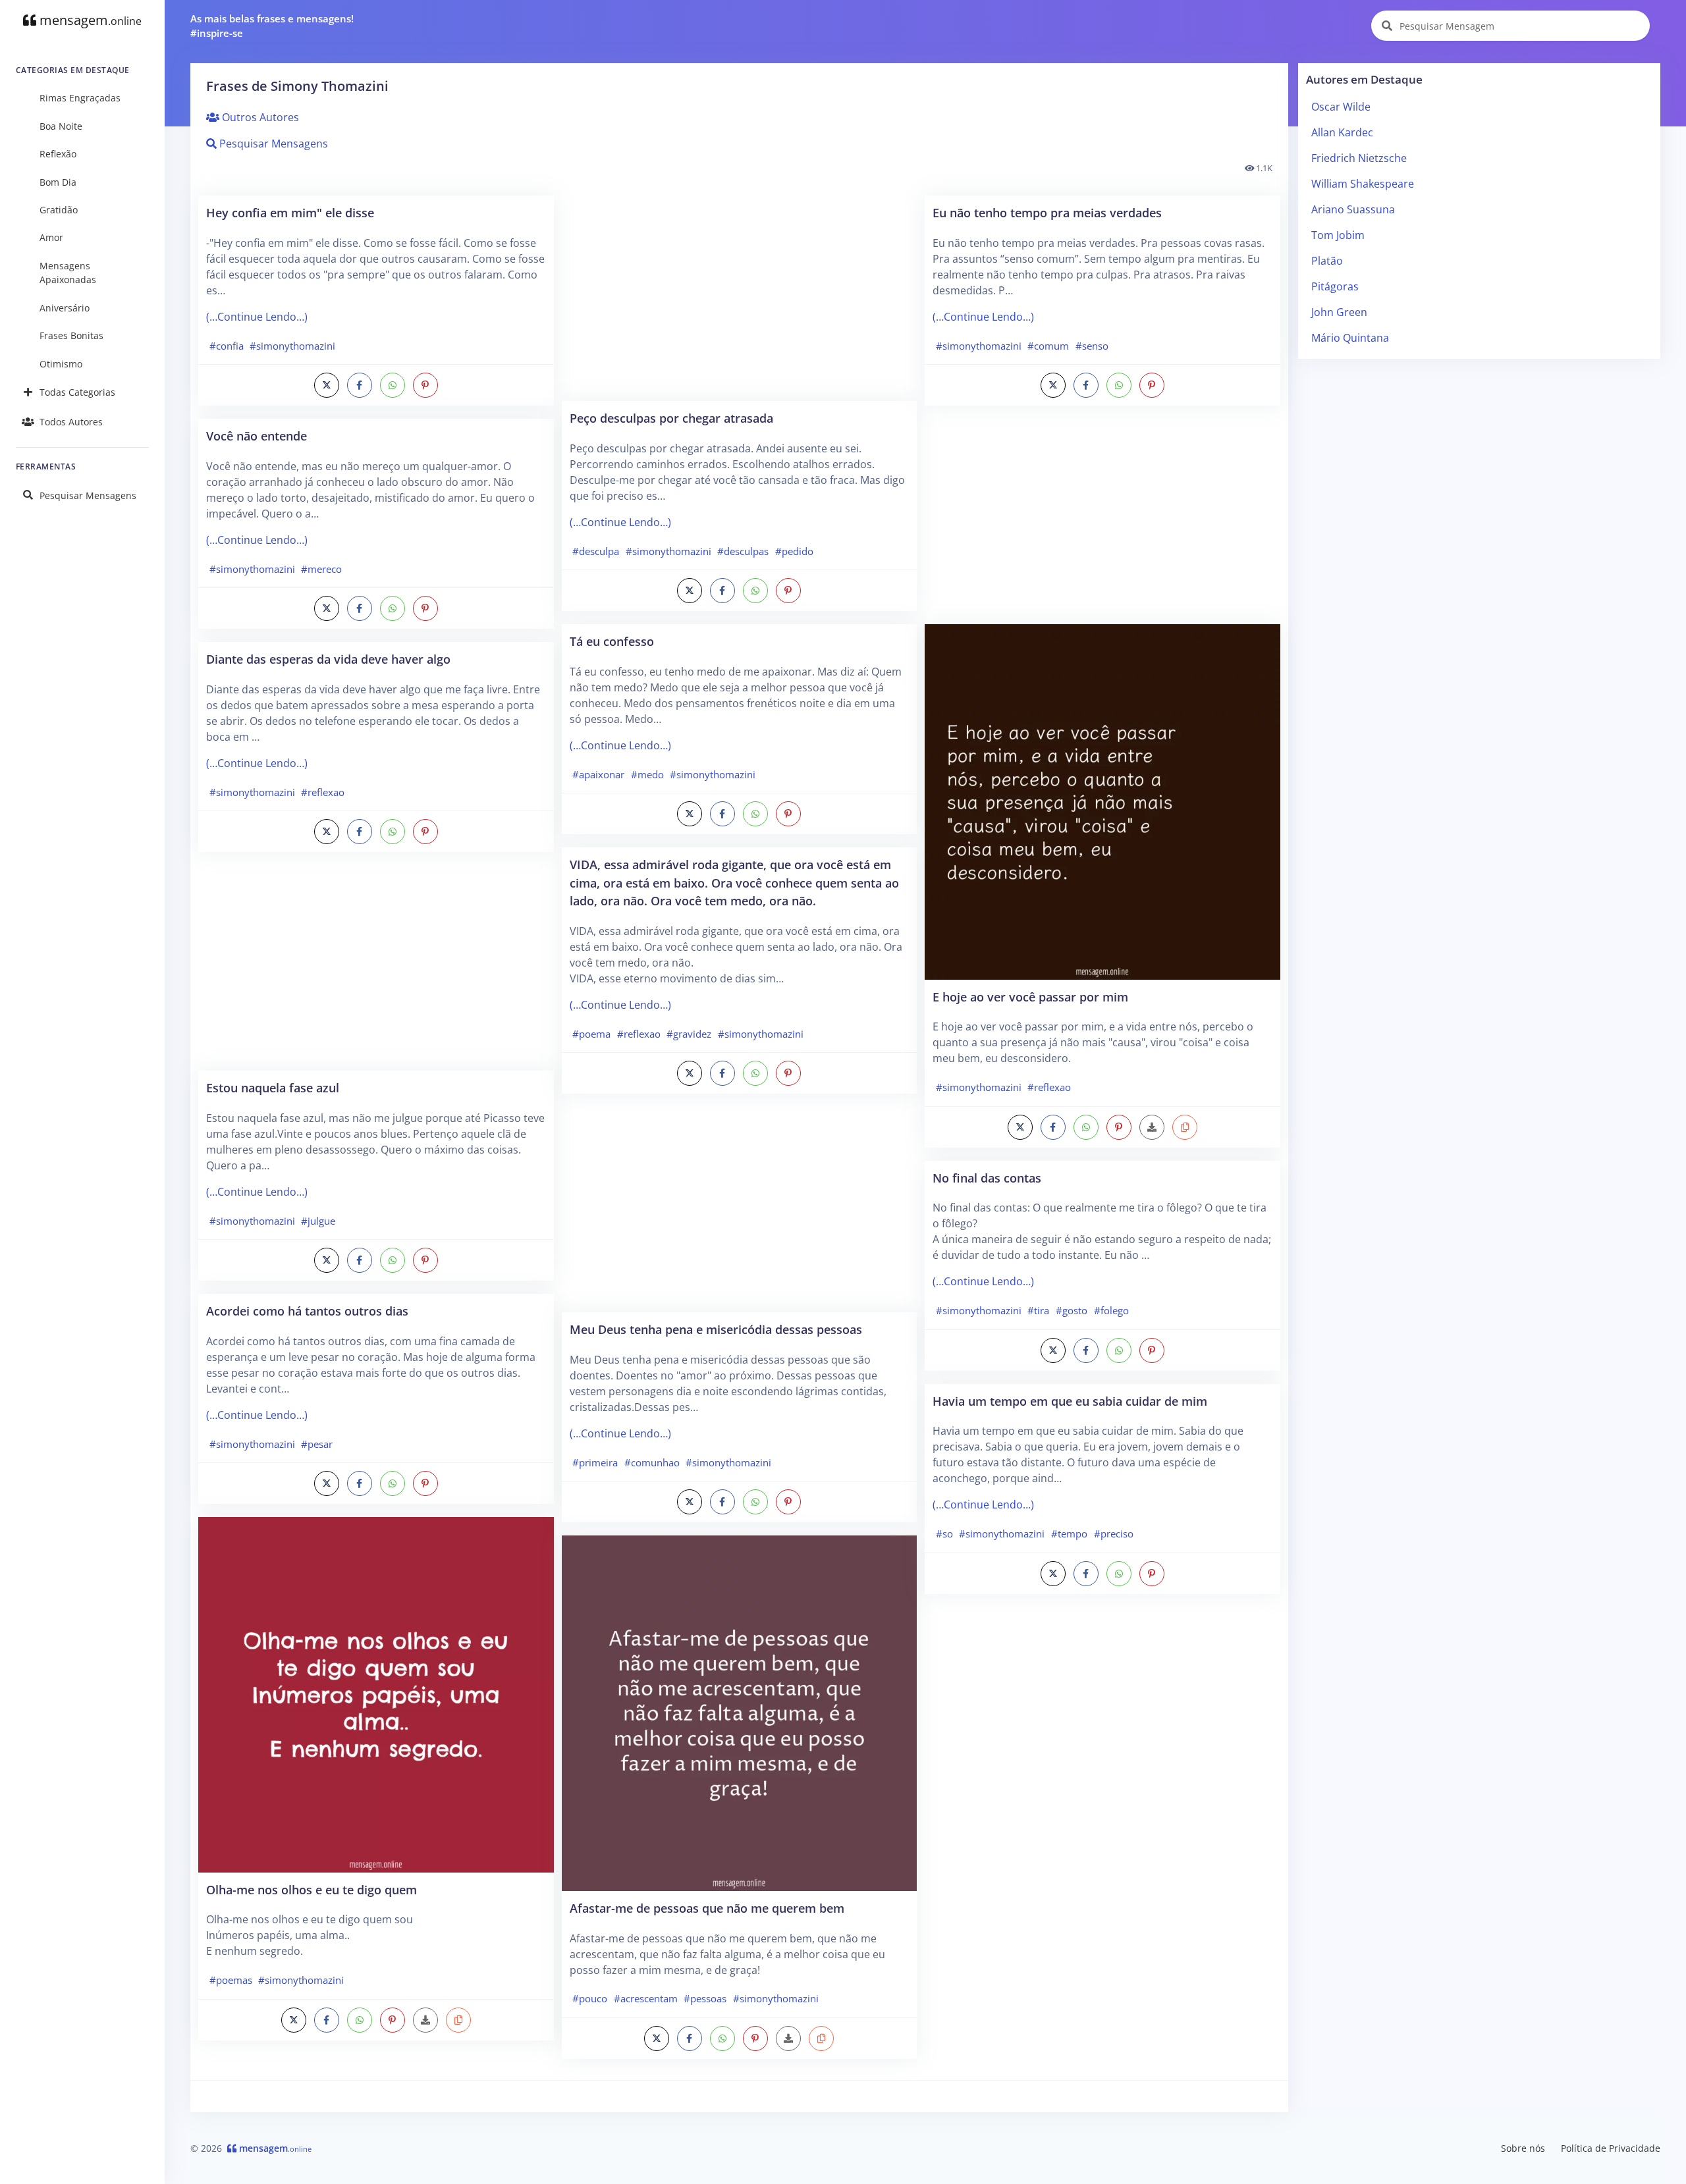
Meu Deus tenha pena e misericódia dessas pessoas (716, 1329)
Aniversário (65, 308)
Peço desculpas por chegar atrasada (671, 418)
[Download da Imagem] (425, 2020)
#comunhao (652, 1462)
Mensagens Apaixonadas (68, 273)
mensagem (89, 20)
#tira (1038, 1310)
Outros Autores (259, 117)
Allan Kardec (1342, 132)
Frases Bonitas (71, 335)
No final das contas (987, 1178)
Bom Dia (58, 182)
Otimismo (61, 364)
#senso (1092, 346)
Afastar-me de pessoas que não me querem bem (707, 1908)
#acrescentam (646, 1998)
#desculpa (596, 551)
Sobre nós (1523, 2148)
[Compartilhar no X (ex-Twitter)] (327, 385)
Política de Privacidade (1611, 2148)
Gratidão (59, 210)
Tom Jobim (1338, 235)
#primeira (595, 1462)
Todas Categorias (77, 392)
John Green (1339, 312)
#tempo (1069, 1533)
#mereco (321, 569)
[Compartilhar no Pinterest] (425, 385)
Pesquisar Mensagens (88, 495)
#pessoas (705, 1998)
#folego (1111, 1310)
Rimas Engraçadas (80, 98)
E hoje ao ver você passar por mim (1030, 997)
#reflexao (323, 792)
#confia (227, 346)
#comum (1048, 346)
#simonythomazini (292, 346)
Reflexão (58, 154)
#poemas (231, 1980)
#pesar (317, 1444)
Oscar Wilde (1341, 107)
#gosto (1072, 1310)
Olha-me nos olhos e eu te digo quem (312, 1889)
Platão (1327, 261)
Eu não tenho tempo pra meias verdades (1047, 212)
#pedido (794, 551)
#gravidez (689, 1034)
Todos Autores (71, 422)
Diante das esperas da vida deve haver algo (328, 659)
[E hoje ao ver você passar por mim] (1102, 801)
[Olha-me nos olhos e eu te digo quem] (376, 1693)
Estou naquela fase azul (273, 1087)
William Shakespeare (1363, 184)
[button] (458, 2020)
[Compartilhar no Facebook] (360, 385)
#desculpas (743, 551)
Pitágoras (1335, 286)
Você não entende (257, 436)
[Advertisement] (376, 968)
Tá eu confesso (612, 641)
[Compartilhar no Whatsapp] (393, 385)
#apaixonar (598, 774)
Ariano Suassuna (1353, 209)
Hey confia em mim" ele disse (290, 212)
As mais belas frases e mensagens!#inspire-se (272, 26)
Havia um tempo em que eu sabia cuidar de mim (1070, 1401)
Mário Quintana (1350, 338)
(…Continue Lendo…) (257, 317)
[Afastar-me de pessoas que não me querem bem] (740, 1712)
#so (944, 1533)
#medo (647, 774)
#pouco (590, 1998)
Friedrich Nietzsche (1359, 158)
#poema (591, 1034)
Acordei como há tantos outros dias (307, 1311)
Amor (51, 237)
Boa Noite (61, 126)
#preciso (1114, 1533)
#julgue (318, 1221)
